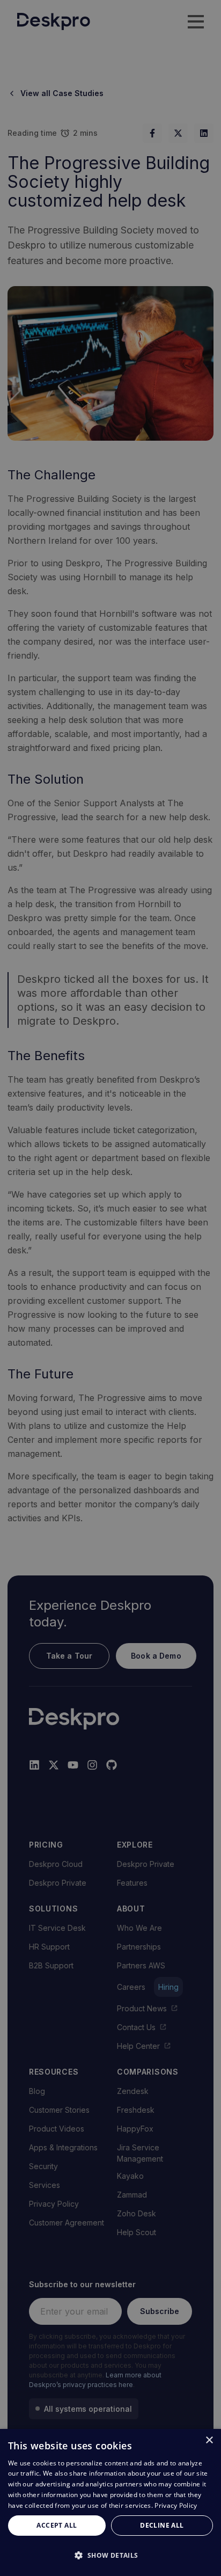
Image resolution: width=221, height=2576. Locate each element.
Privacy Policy (176, 2505)
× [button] (209, 2440)
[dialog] (110, 2502)
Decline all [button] (162, 2525)
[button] (110, 2555)
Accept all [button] (57, 2525)
